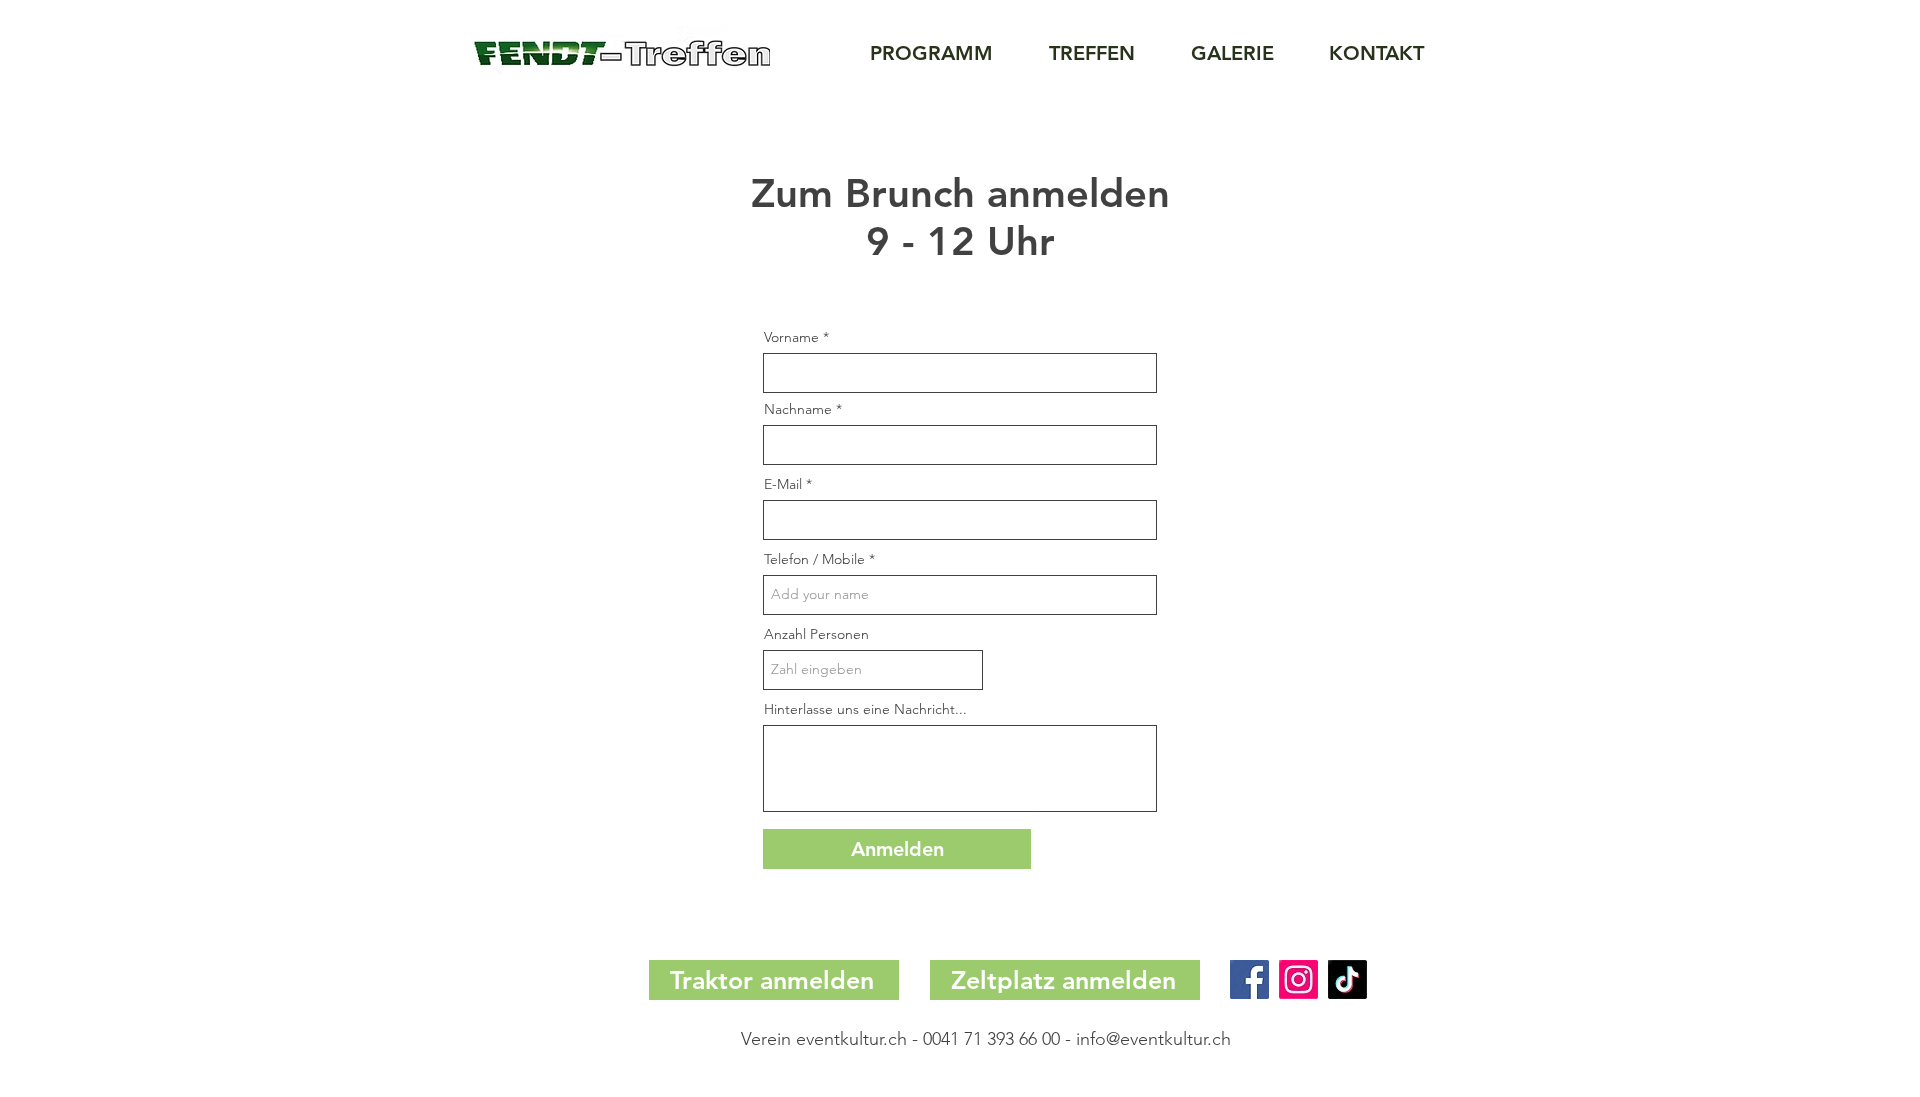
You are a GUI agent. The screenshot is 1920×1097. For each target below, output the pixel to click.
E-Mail (783, 484)
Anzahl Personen (816, 634)
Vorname (791, 337)
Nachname (798, 409)
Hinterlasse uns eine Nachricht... (865, 709)
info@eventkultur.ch (1153, 1039)
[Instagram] (1298, 979)
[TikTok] (1347, 979)
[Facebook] (1249, 979)
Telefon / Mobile (814, 559)
